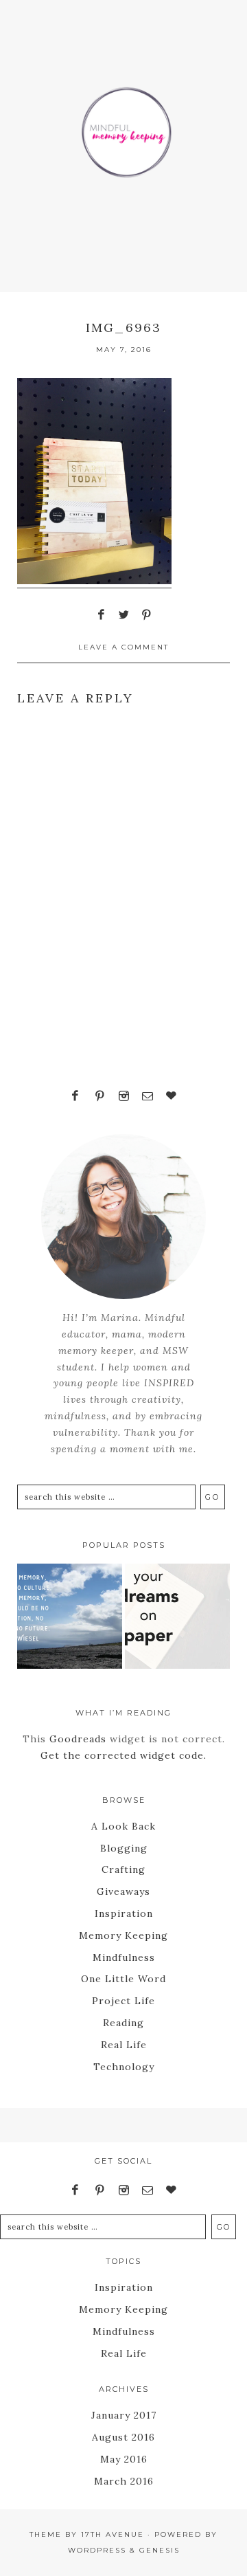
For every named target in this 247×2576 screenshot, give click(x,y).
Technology (124, 2067)
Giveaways (123, 1891)
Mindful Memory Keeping (123, 124)
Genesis (160, 2550)
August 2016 (123, 2437)
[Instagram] (123, 1096)
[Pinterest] (99, 1096)
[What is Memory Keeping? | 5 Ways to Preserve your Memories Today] (70, 1619)
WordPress (97, 2550)
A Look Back (123, 1826)
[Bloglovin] (172, 1096)
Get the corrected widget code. (123, 1755)
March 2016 (124, 2481)
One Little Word (123, 1979)
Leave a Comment (123, 647)
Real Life (124, 2045)
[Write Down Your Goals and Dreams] (177, 1619)
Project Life (123, 2001)
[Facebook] (75, 1096)
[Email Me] (148, 1096)
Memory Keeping (123, 1935)
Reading (123, 2023)
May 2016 (124, 2459)
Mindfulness (124, 1957)
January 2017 (124, 2415)
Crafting (123, 1869)
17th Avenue (113, 2534)
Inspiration (124, 1913)
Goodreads (78, 1739)
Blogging (124, 1848)
